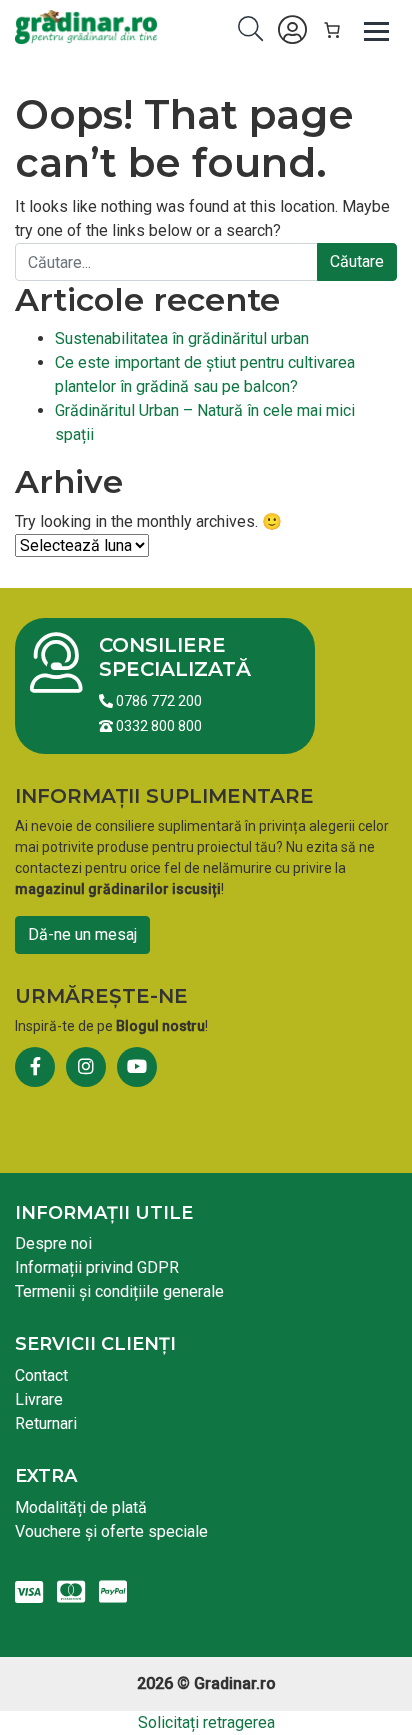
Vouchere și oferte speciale (111, 1531)
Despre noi (53, 1243)
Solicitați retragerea (206, 1722)
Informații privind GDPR (97, 1267)
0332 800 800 (157, 726)
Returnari (46, 1423)
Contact (41, 1375)
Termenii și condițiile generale (119, 1291)
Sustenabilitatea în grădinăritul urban (182, 338)
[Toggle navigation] (377, 30)
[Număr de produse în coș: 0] (332, 30)
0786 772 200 (157, 701)
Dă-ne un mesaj (82, 934)
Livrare (39, 1399)
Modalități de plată (81, 1507)
